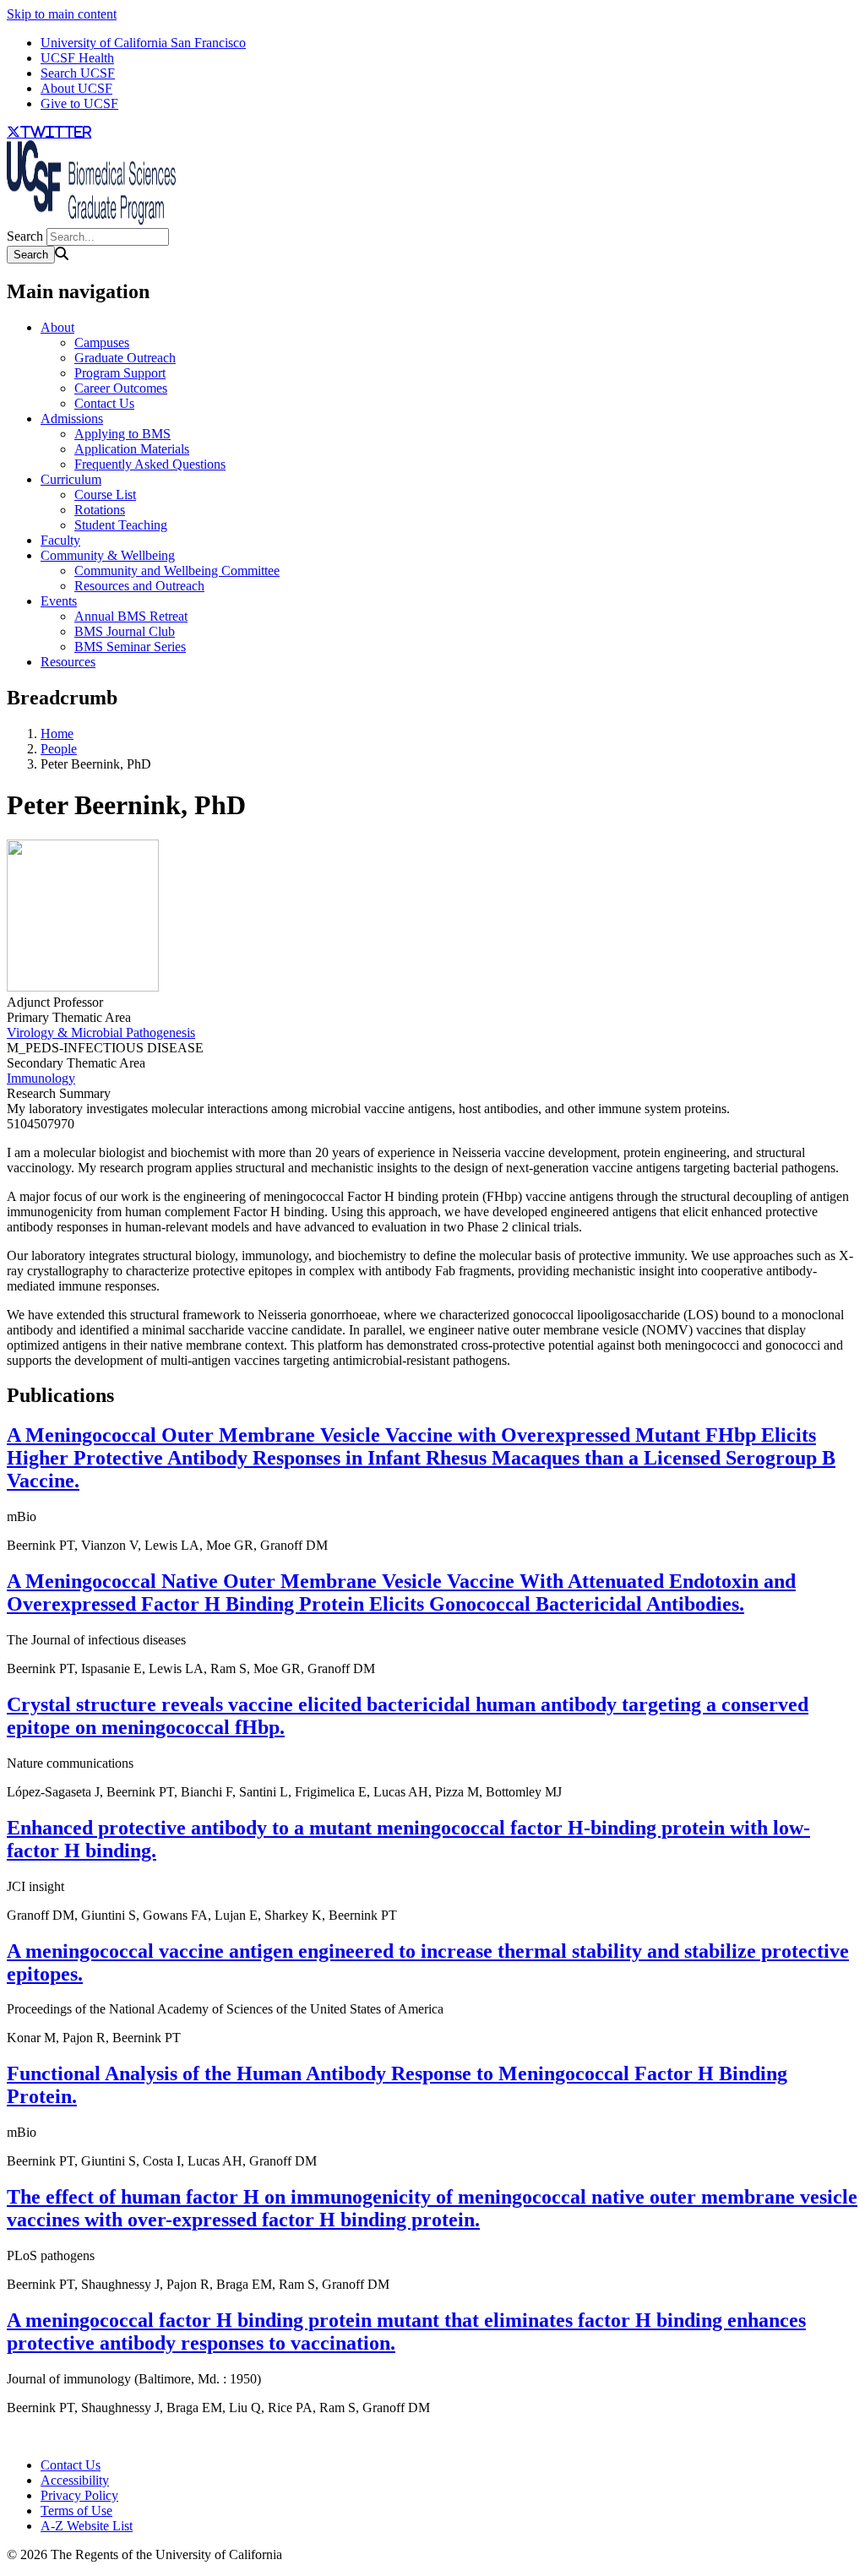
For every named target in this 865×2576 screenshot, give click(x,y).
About (57, 327)
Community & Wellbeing (108, 555)
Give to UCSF (79, 103)
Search (25, 236)
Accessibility (75, 2480)
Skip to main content (62, 14)
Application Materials (132, 449)
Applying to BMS (122, 434)
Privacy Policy (79, 2495)
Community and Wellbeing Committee (177, 571)
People (59, 749)
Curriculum (71, 479)
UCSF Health (77, 58)
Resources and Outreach (139, 586)
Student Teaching (121, 525)
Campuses (102, 342)
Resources (68, 662)
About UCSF (76, 88)
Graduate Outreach (125, 358)
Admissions (72, 418)
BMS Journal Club (125, 631)
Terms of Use (76, 2511)
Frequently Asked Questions (150, 464)
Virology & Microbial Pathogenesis (101, 1033)
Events (59, 601)
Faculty (60, 540)
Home (57, 734)
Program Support (120, 373)
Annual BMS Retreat (131, 616)
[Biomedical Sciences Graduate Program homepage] (91, 220)
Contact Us (104, 403)
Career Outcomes (121, 388)
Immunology (41, 1078)
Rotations (100, 510)
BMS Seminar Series (130, 647)
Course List (105, 495)
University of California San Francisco (143, 43)
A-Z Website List (87, 2526)
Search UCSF (78, 73)
